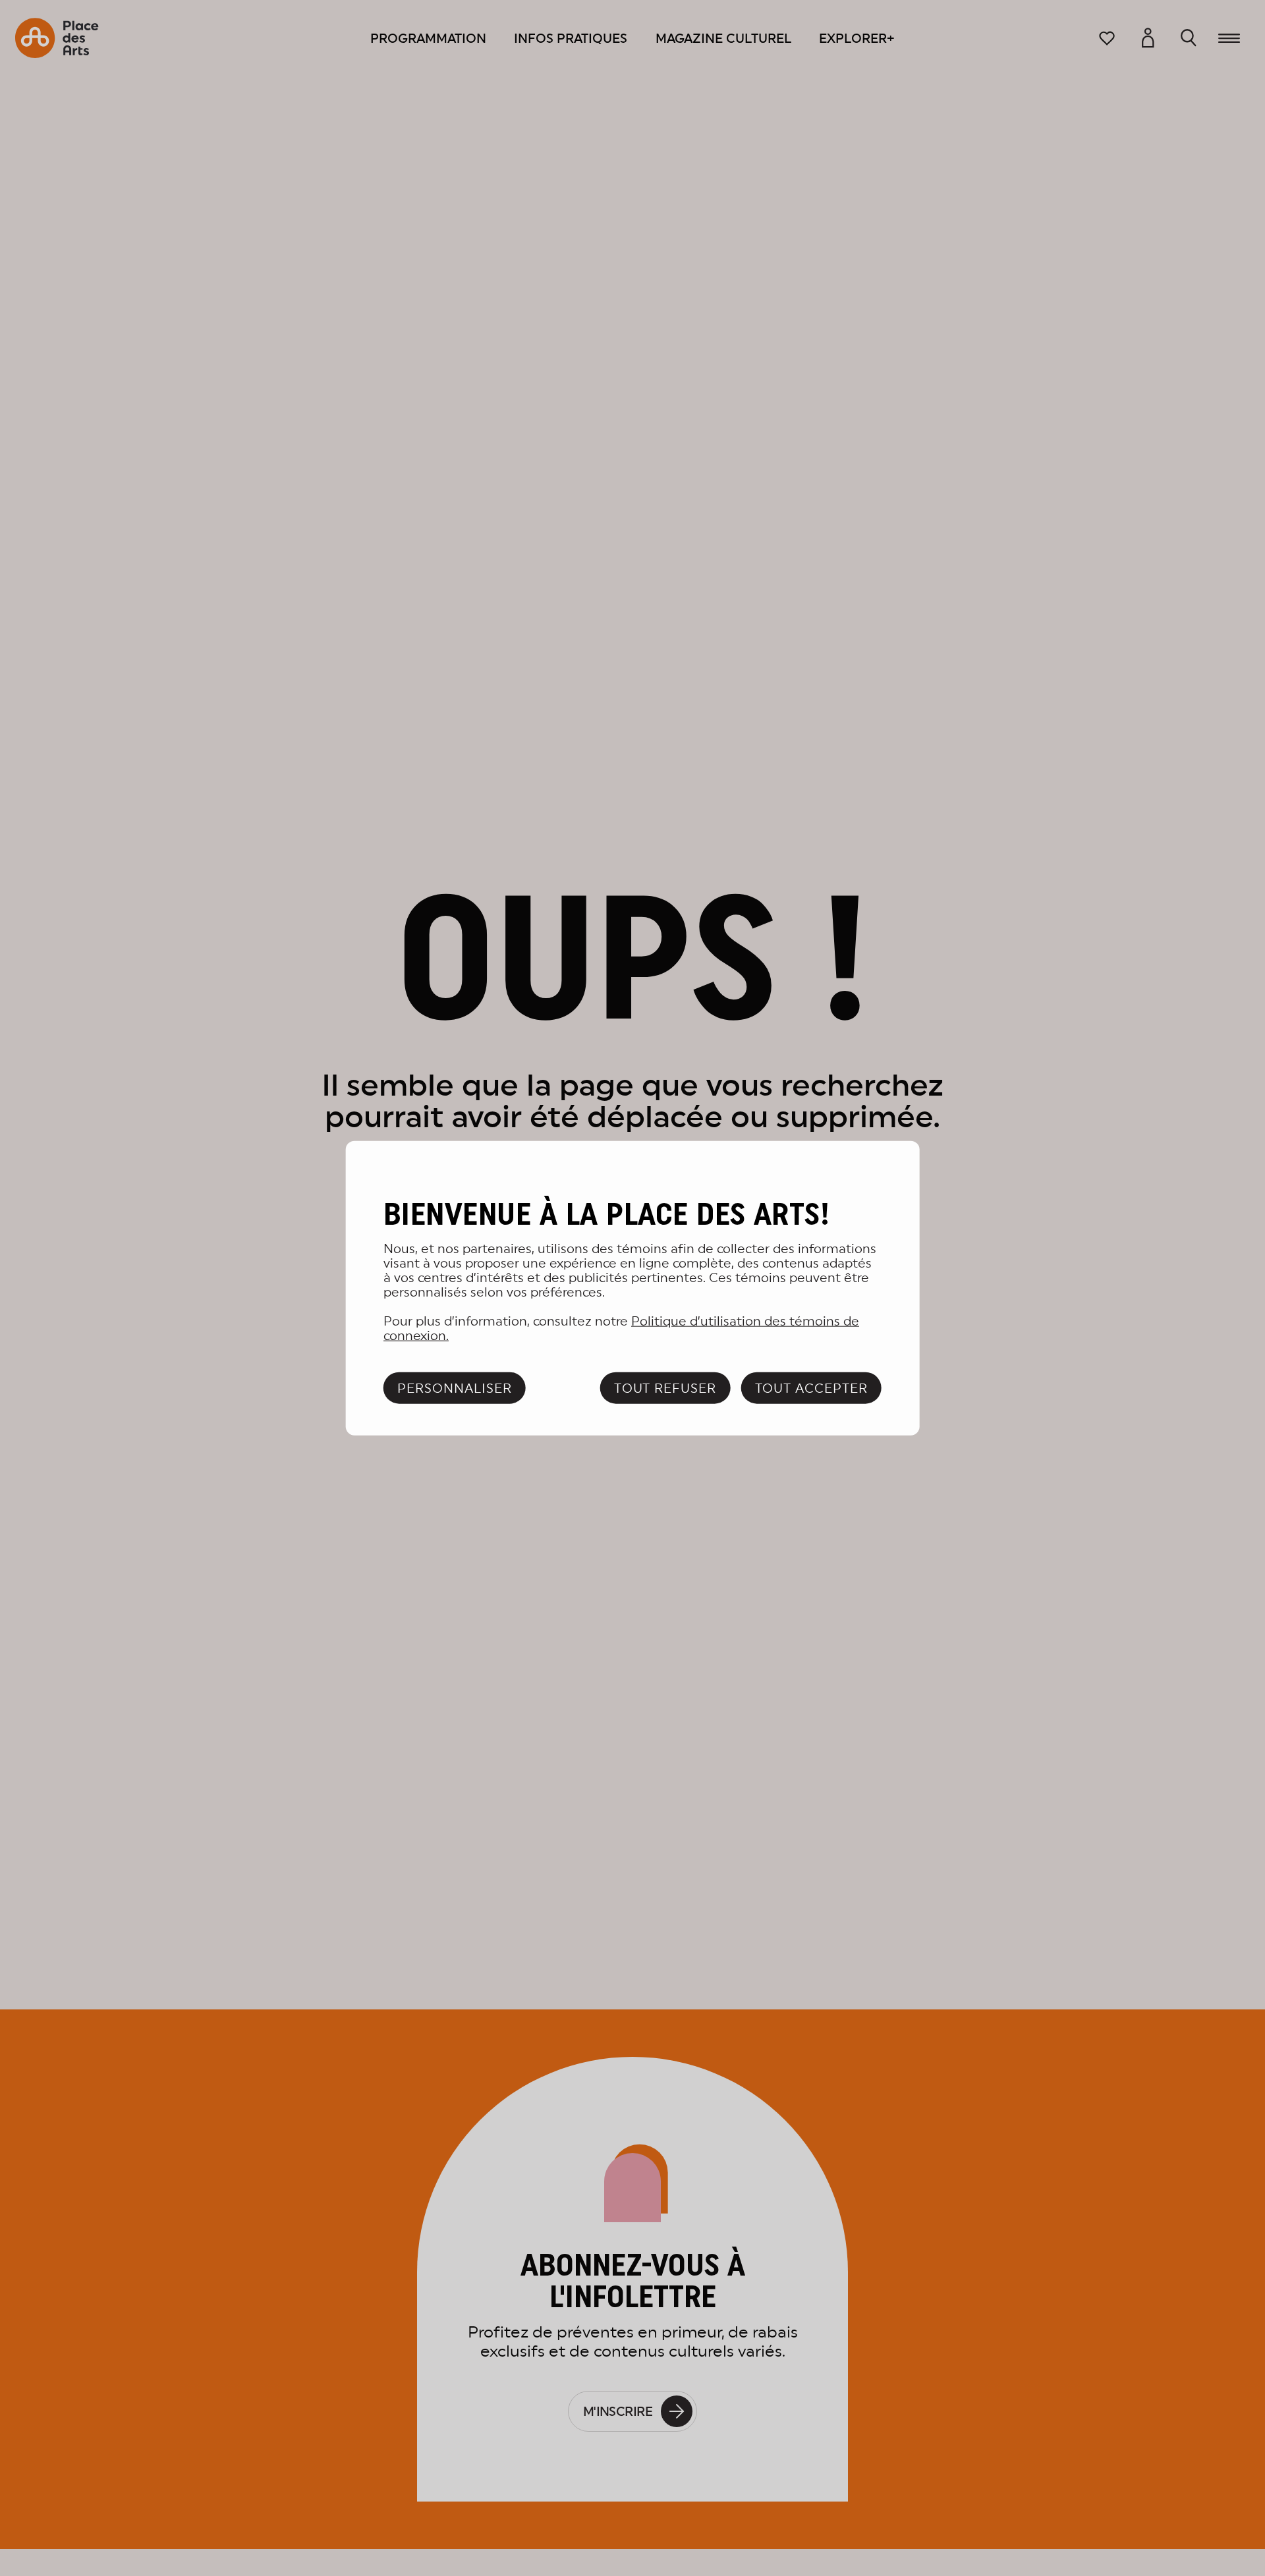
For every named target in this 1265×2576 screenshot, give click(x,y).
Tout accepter (811, 1387)
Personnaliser (454, 1387)
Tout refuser (665, 1387)
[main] (633, 1288)
